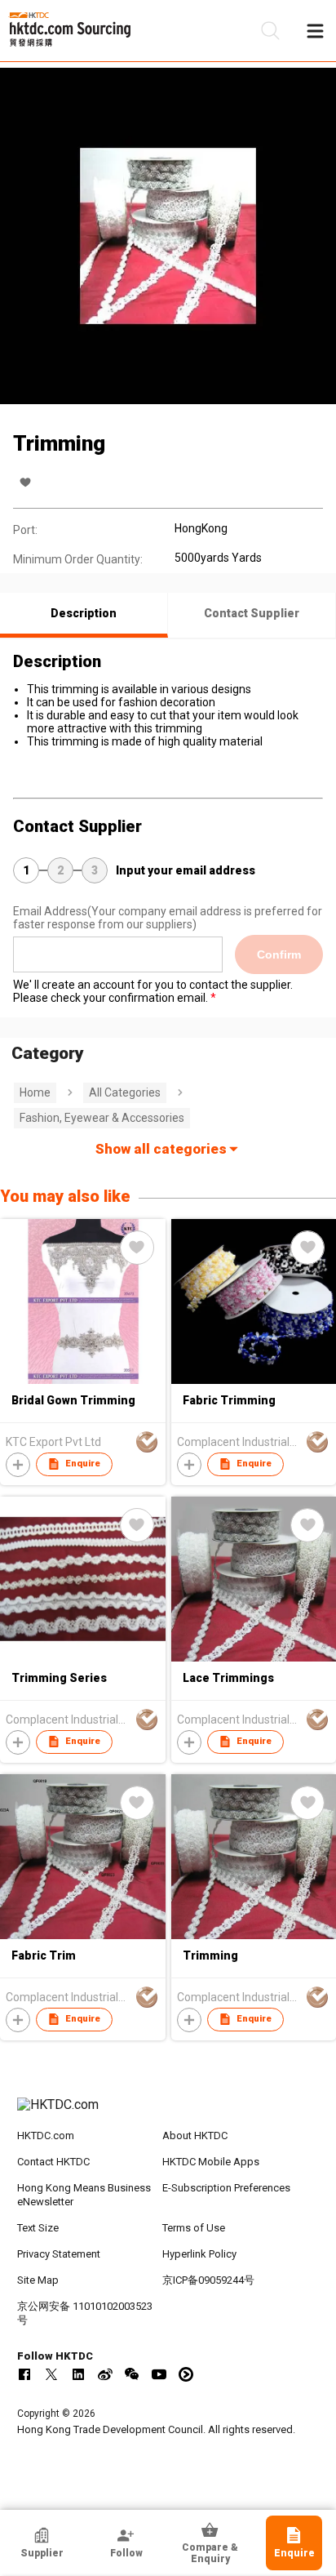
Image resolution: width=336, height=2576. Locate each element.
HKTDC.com (46, 2136)
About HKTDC (195, 2136)
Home (35, 1092)
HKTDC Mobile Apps (211, 2162)
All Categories (125, 1092)
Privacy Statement (59, 2254)
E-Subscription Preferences (226, 2188)
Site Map (38, 2280)
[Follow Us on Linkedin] (78, 2374)
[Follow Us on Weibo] (105, 2374)
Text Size (38, 2228)
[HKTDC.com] (168, 2113)
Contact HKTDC (53, 2162)
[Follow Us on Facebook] (24, 2374)
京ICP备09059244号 (208, 2280)
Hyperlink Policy (199, 2254)
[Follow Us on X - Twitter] (51, 2374)
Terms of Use (194, 2228)
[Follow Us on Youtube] (159, 2374)
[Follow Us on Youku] (186, 2374)
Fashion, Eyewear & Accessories (102, 1118)
